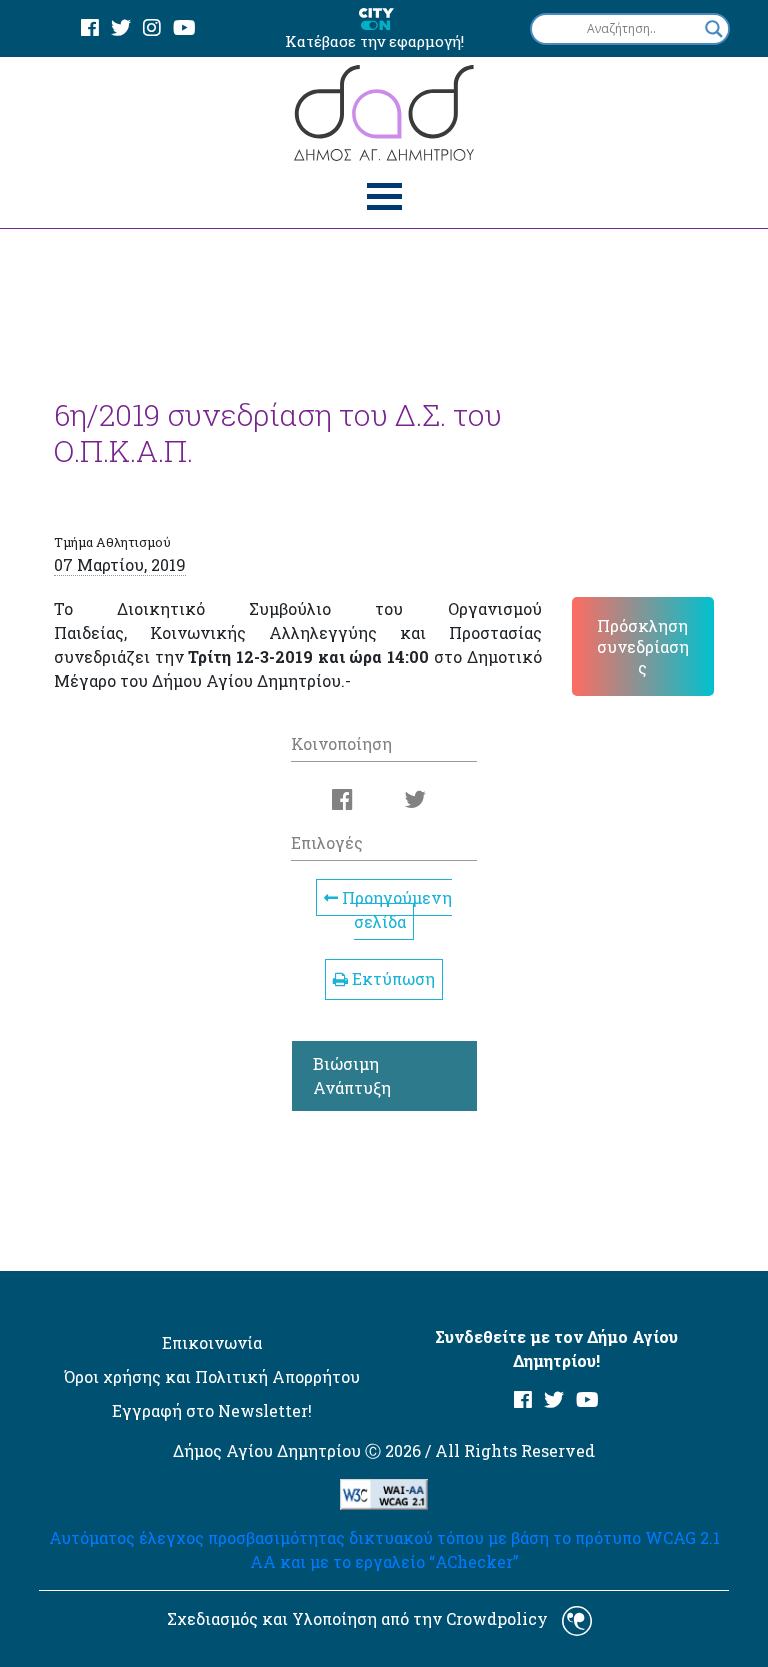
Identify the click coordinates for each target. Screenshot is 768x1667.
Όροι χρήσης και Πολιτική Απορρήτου (212, 1376)
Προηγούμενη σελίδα (395, 909)
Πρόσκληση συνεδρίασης (643, 646)
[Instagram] (152, 28)
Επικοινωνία (212, 1342)
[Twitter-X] (121, 28)
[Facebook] (90, 28)
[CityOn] (376, 17)
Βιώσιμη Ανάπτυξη (352, 1075)
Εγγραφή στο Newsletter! (212, 1410)
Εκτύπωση (391, 978)
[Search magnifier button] (714, 29)
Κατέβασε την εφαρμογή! (374, 41)
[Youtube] (184, 28)
